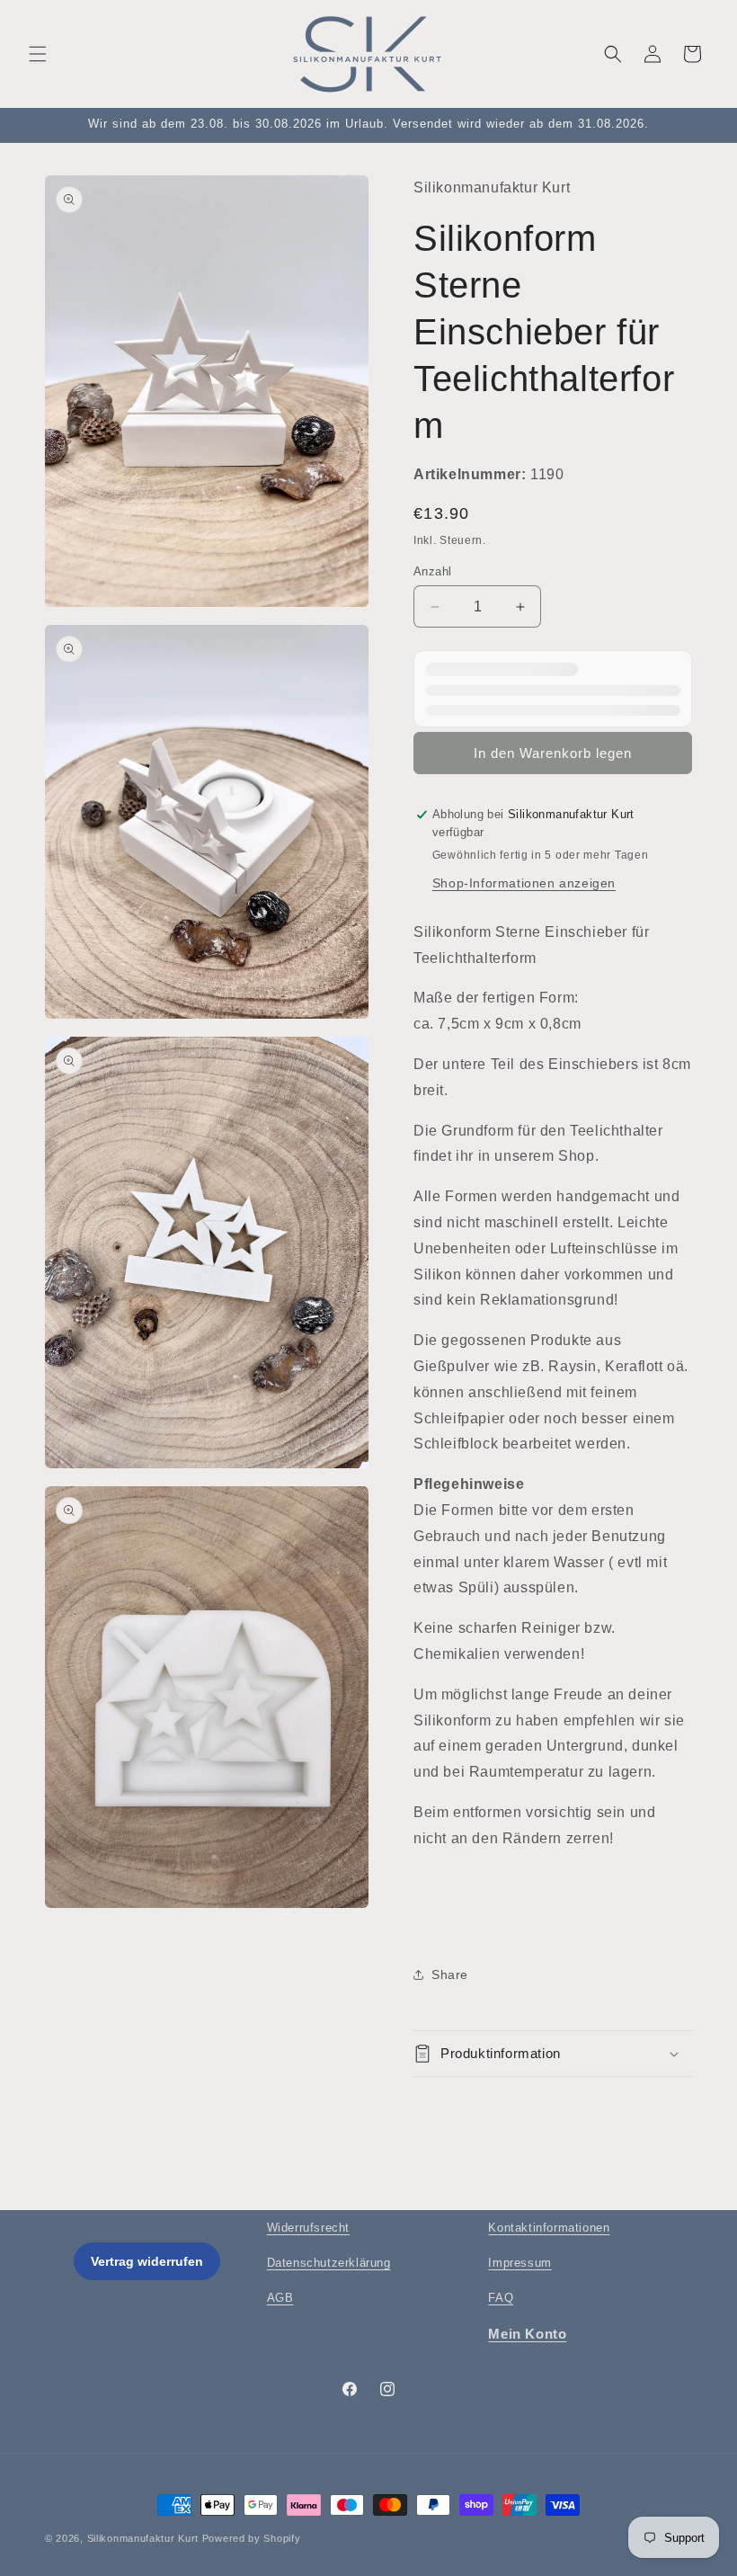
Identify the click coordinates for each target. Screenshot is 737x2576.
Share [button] (450, 1974)
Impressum (519, 2263)
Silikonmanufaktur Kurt (143, 2538)
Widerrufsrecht (308, 2228)
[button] (38, 54)
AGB (280, 2298)
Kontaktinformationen (549, 2228)
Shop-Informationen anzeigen (524, 883)
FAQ (501, 2298)
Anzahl (432, 571)
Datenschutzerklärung (329, 2263)
